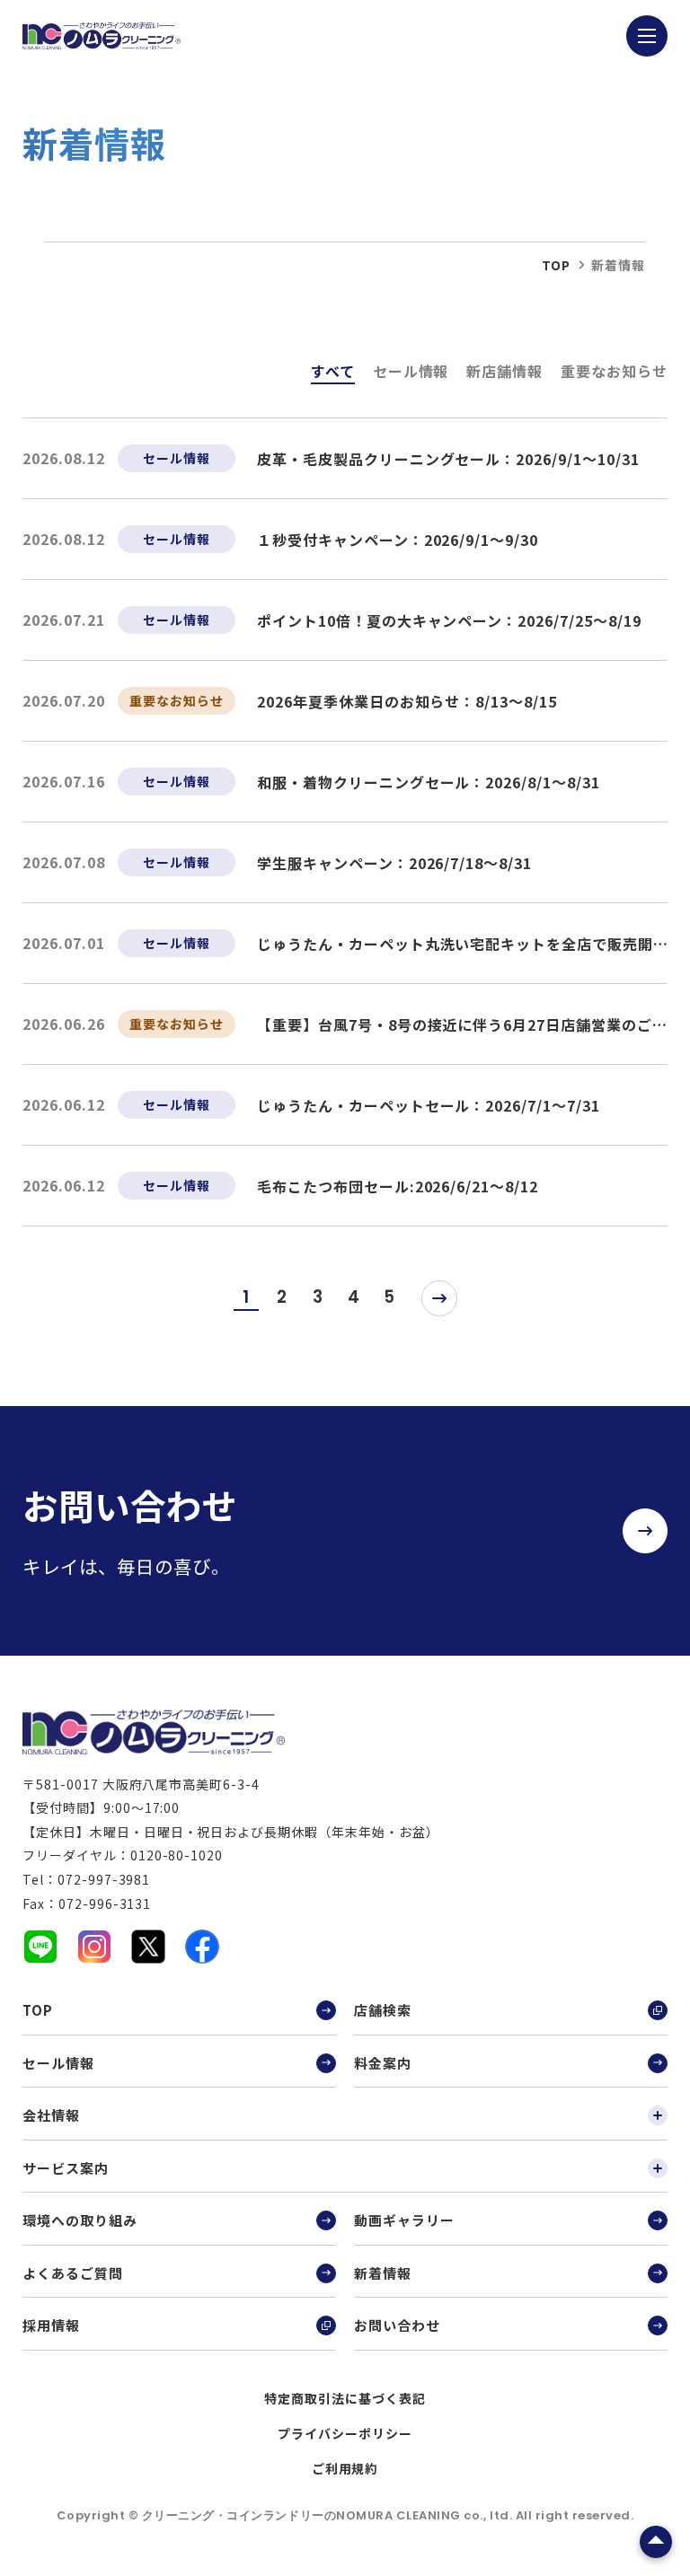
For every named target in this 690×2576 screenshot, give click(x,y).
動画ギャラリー (404, 2220)
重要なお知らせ (614, 371)
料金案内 (383, 2063)
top (556, 265)
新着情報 (383, 2273)
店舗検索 (383, 2010)
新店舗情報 (504, 371)
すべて (333, 371)
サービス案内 (66, 2168)
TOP (38, 2010)
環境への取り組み (80, 2220)
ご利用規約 (345, 2468)
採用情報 (51, 2325)
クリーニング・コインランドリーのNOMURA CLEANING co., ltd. (329, 2515)
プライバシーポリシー (345, 2433)
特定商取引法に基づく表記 (345, 2398)
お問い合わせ (397, 2325)
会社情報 (51, 2115)
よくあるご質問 (73, 2273)
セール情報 (411, 371)
